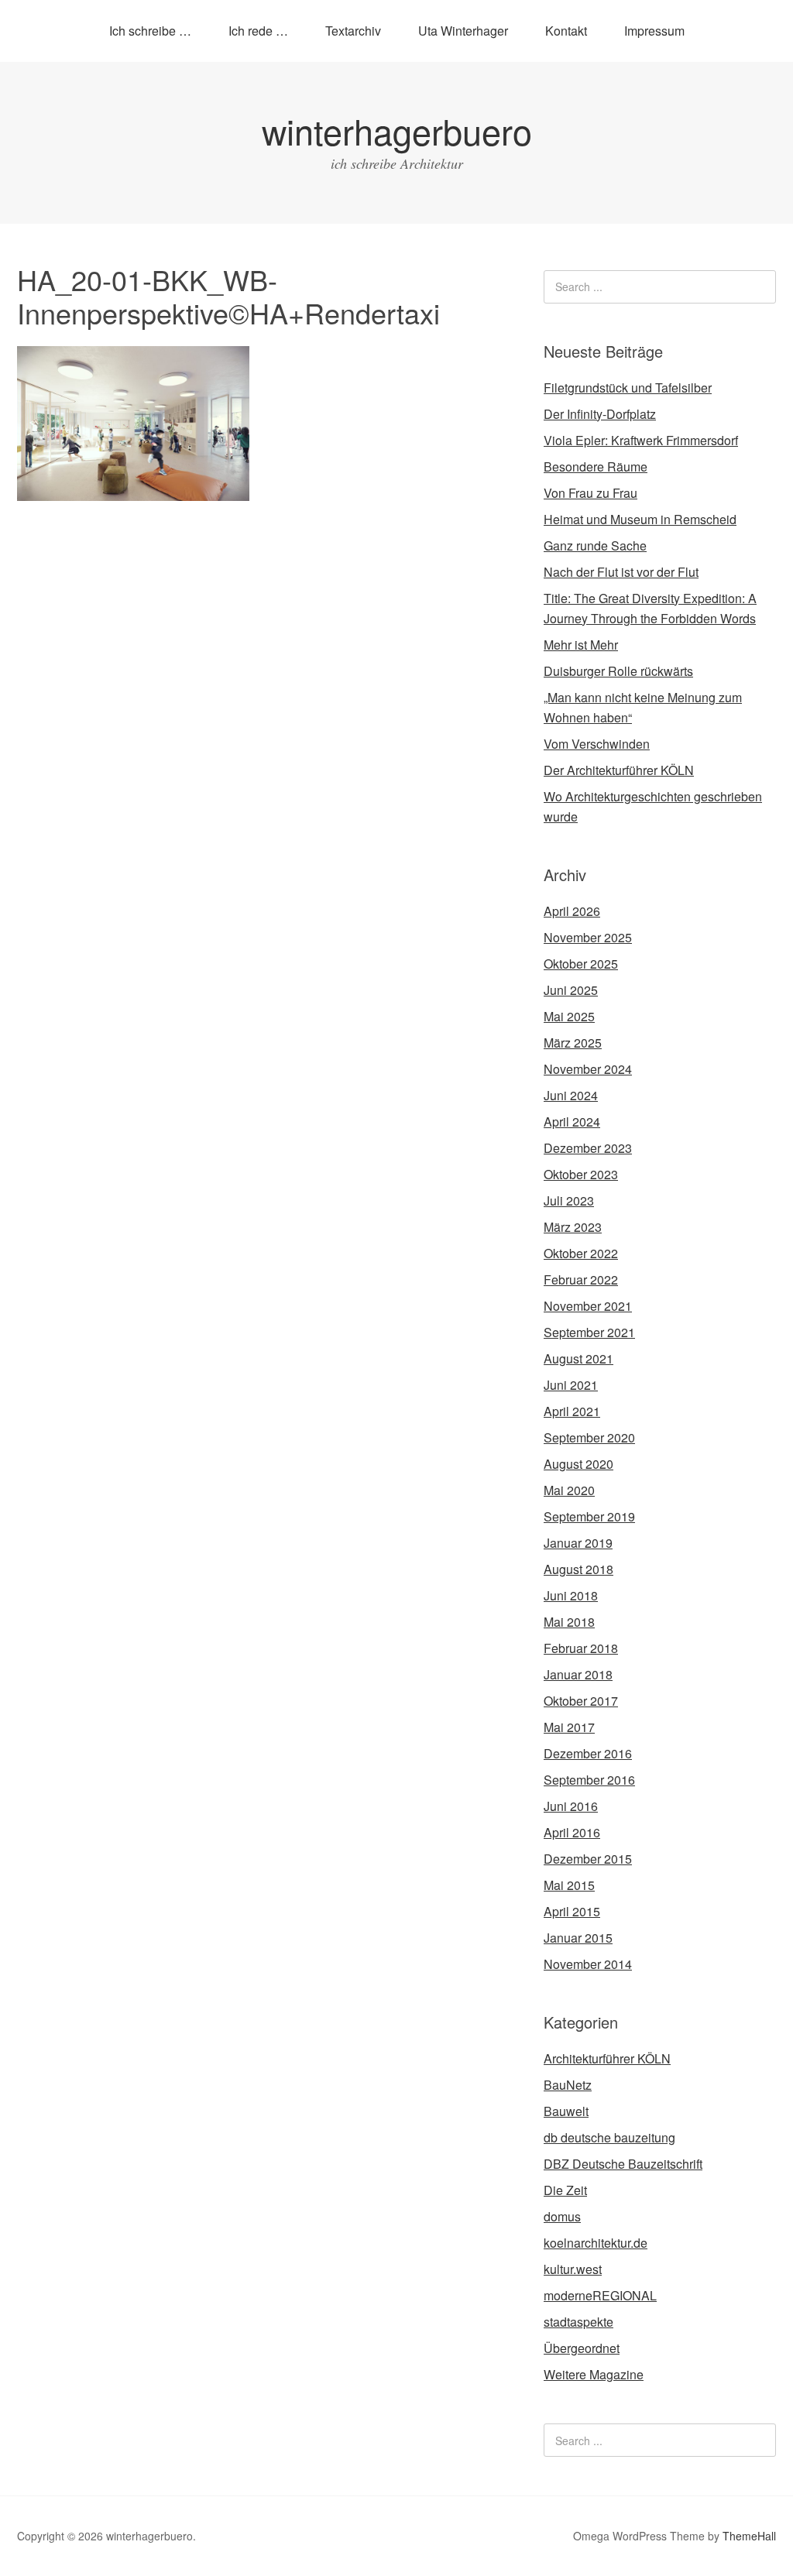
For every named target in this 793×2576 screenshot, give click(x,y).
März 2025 (573, 1043)
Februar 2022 (581, 1279)
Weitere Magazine (594, 2374)
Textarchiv (353, 31)
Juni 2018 (571, 1595)
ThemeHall (749, 2536)
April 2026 (572, 911)
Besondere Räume (596, 466)
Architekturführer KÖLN (607, 2058)
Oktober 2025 (581, 964)
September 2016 (589, 1780)
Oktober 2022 (581, 1253)
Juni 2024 (571, 1095)
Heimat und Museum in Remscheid (640, 519)
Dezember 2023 (588, 1148)
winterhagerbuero (397, 130)
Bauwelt (566, 2111)
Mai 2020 (569, 1490)
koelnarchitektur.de (596, 2243)
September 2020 (589, 1437)
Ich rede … (258, 31)
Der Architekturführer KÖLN (619, 770)
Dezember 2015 (588, 1859)
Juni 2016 (571, 1806)
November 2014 (588, 1964)
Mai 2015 (569, 1885)
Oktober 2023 (581, 1174)
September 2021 (589, 1332)
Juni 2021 (571, 1385)
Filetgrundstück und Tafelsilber (628, 388)
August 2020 (578, 1464)
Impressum (654, 31)
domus (562, 2216)
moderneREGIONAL (600, 2295)
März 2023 (573, 1227)
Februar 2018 (581, 1648)
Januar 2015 (578, 1938)
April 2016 (572, 1832)
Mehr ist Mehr (581, 645)
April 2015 (572, 1911)
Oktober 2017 (581, 1701)
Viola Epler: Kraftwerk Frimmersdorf (641, 440)
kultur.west (573, 2269)
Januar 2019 (578, 1543)
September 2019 (589, 1516)
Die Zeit (565, 2190)
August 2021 (578, 1358)
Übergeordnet (582, 2348)
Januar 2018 (578, 1674)
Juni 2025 (571, 990)
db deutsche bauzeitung (609, 2137)
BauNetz (568, 2085)
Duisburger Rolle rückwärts (618, 671)
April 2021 (572, 1411)
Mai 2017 (569, 1727)
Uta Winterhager (463, 31)
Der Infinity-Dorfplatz (600, 414)
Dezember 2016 (588, 1753)
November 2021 (588, 1306)
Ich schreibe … (150, 31)
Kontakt (566, 31)
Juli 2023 (569, 1201)
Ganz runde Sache (595, 545)
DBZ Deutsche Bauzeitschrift (623, 2164)
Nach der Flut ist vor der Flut (621, 572)
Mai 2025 (569, 1016)
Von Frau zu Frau (590, 493)
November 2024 (588, 1069)
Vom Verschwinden (597, 744)
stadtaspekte (578, 2322)
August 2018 (578, 1569)
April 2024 (572, 1122)
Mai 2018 (569, 1622)
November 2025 (588, 937)
